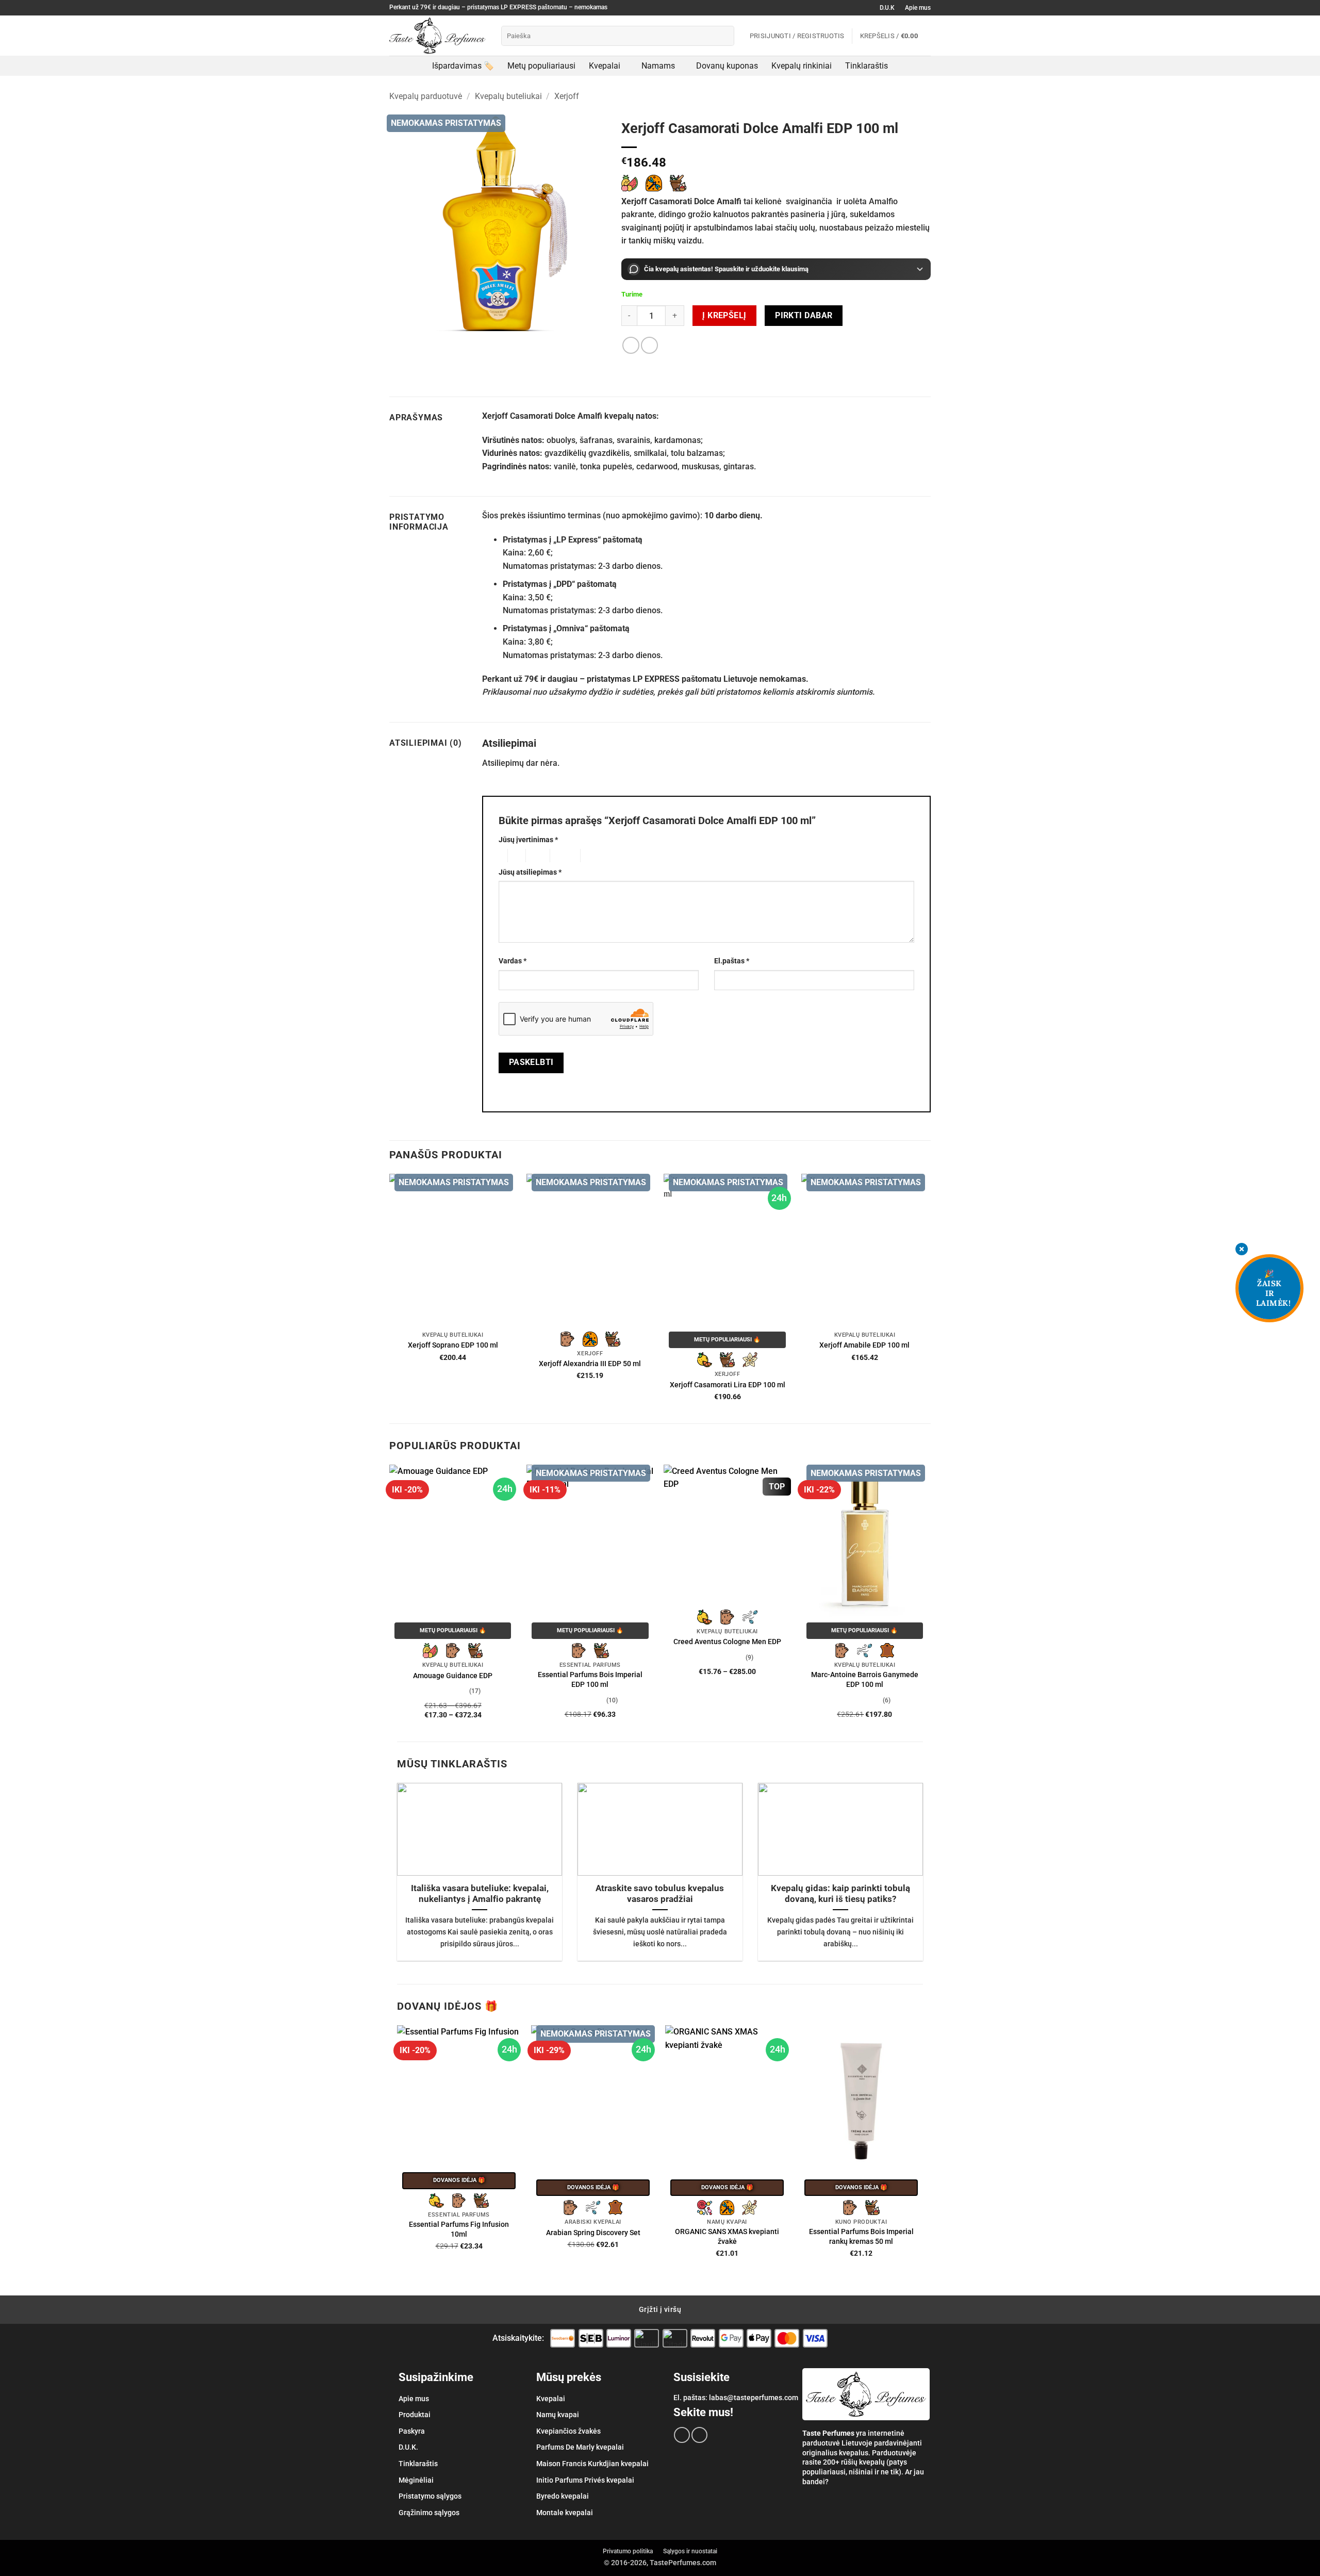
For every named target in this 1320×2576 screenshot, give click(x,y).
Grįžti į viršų (660, 2309)
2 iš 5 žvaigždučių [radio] (515, 856)
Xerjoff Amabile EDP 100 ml (864, 1345)
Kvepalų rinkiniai (802, 66)
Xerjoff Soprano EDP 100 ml (453, 1345)
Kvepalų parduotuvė (426, 96)
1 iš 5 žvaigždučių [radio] (500, 856)
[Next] (928, 1602)
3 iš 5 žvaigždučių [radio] (536, 856)
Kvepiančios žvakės (568, 2431)
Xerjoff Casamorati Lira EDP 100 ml (728, 1385)
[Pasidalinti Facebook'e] (631, 345)
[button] (895, 36)
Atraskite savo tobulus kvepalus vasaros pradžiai (660, 1894)
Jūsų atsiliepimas (530, 872)
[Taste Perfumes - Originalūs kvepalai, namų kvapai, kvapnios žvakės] (438, 36)
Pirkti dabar (804, 316)
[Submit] (724, 36)
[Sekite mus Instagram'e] (699, 2435)
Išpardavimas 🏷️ (463, 66)
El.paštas (732, 961)
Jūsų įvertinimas (528, 840)
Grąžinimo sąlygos (429, 2513)
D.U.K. (408, 2447)
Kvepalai (605, 66)
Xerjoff (567, 96)
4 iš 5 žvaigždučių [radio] (564, 856)
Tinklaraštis (867, 66)
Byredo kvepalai (563, 2496)
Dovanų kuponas (727, 66)
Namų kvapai (558, 2415)
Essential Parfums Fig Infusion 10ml (459, 2229)
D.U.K (887, 8)
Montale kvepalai (565, 2513)
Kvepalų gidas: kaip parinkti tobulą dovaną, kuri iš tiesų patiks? (840, 1894)
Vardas (513, 961)
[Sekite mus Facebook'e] (682, 2435)
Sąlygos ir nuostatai (690, 2551)
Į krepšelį (724, 316)
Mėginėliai (416, 2480)
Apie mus (918, 8)
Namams (658, 66)
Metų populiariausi (541, 66)
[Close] (1242, 1250)
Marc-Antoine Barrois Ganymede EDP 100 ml (865, 1680)
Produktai (415, 2415)
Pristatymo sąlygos (430, 2496)
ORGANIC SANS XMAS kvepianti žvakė (727, 2237)
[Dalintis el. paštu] (649, 345)
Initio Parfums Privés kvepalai (585, 2480)
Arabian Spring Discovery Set (593, 2233)
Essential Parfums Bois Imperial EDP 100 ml (590, 1680)
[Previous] (390, 1602)
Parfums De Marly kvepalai (580, 2447)
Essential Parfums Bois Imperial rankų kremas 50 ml (861, 2237)
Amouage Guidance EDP (453, 1676)
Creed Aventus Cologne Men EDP (727, 1642)
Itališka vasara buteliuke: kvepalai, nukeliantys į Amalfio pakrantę (480, 1894)
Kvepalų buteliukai (508, 96)
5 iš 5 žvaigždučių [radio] (597, 856)
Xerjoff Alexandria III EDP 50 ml (590, 1364)
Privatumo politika (628, 2551)
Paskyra (412, 2431)
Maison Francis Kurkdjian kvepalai (592, 2464)
